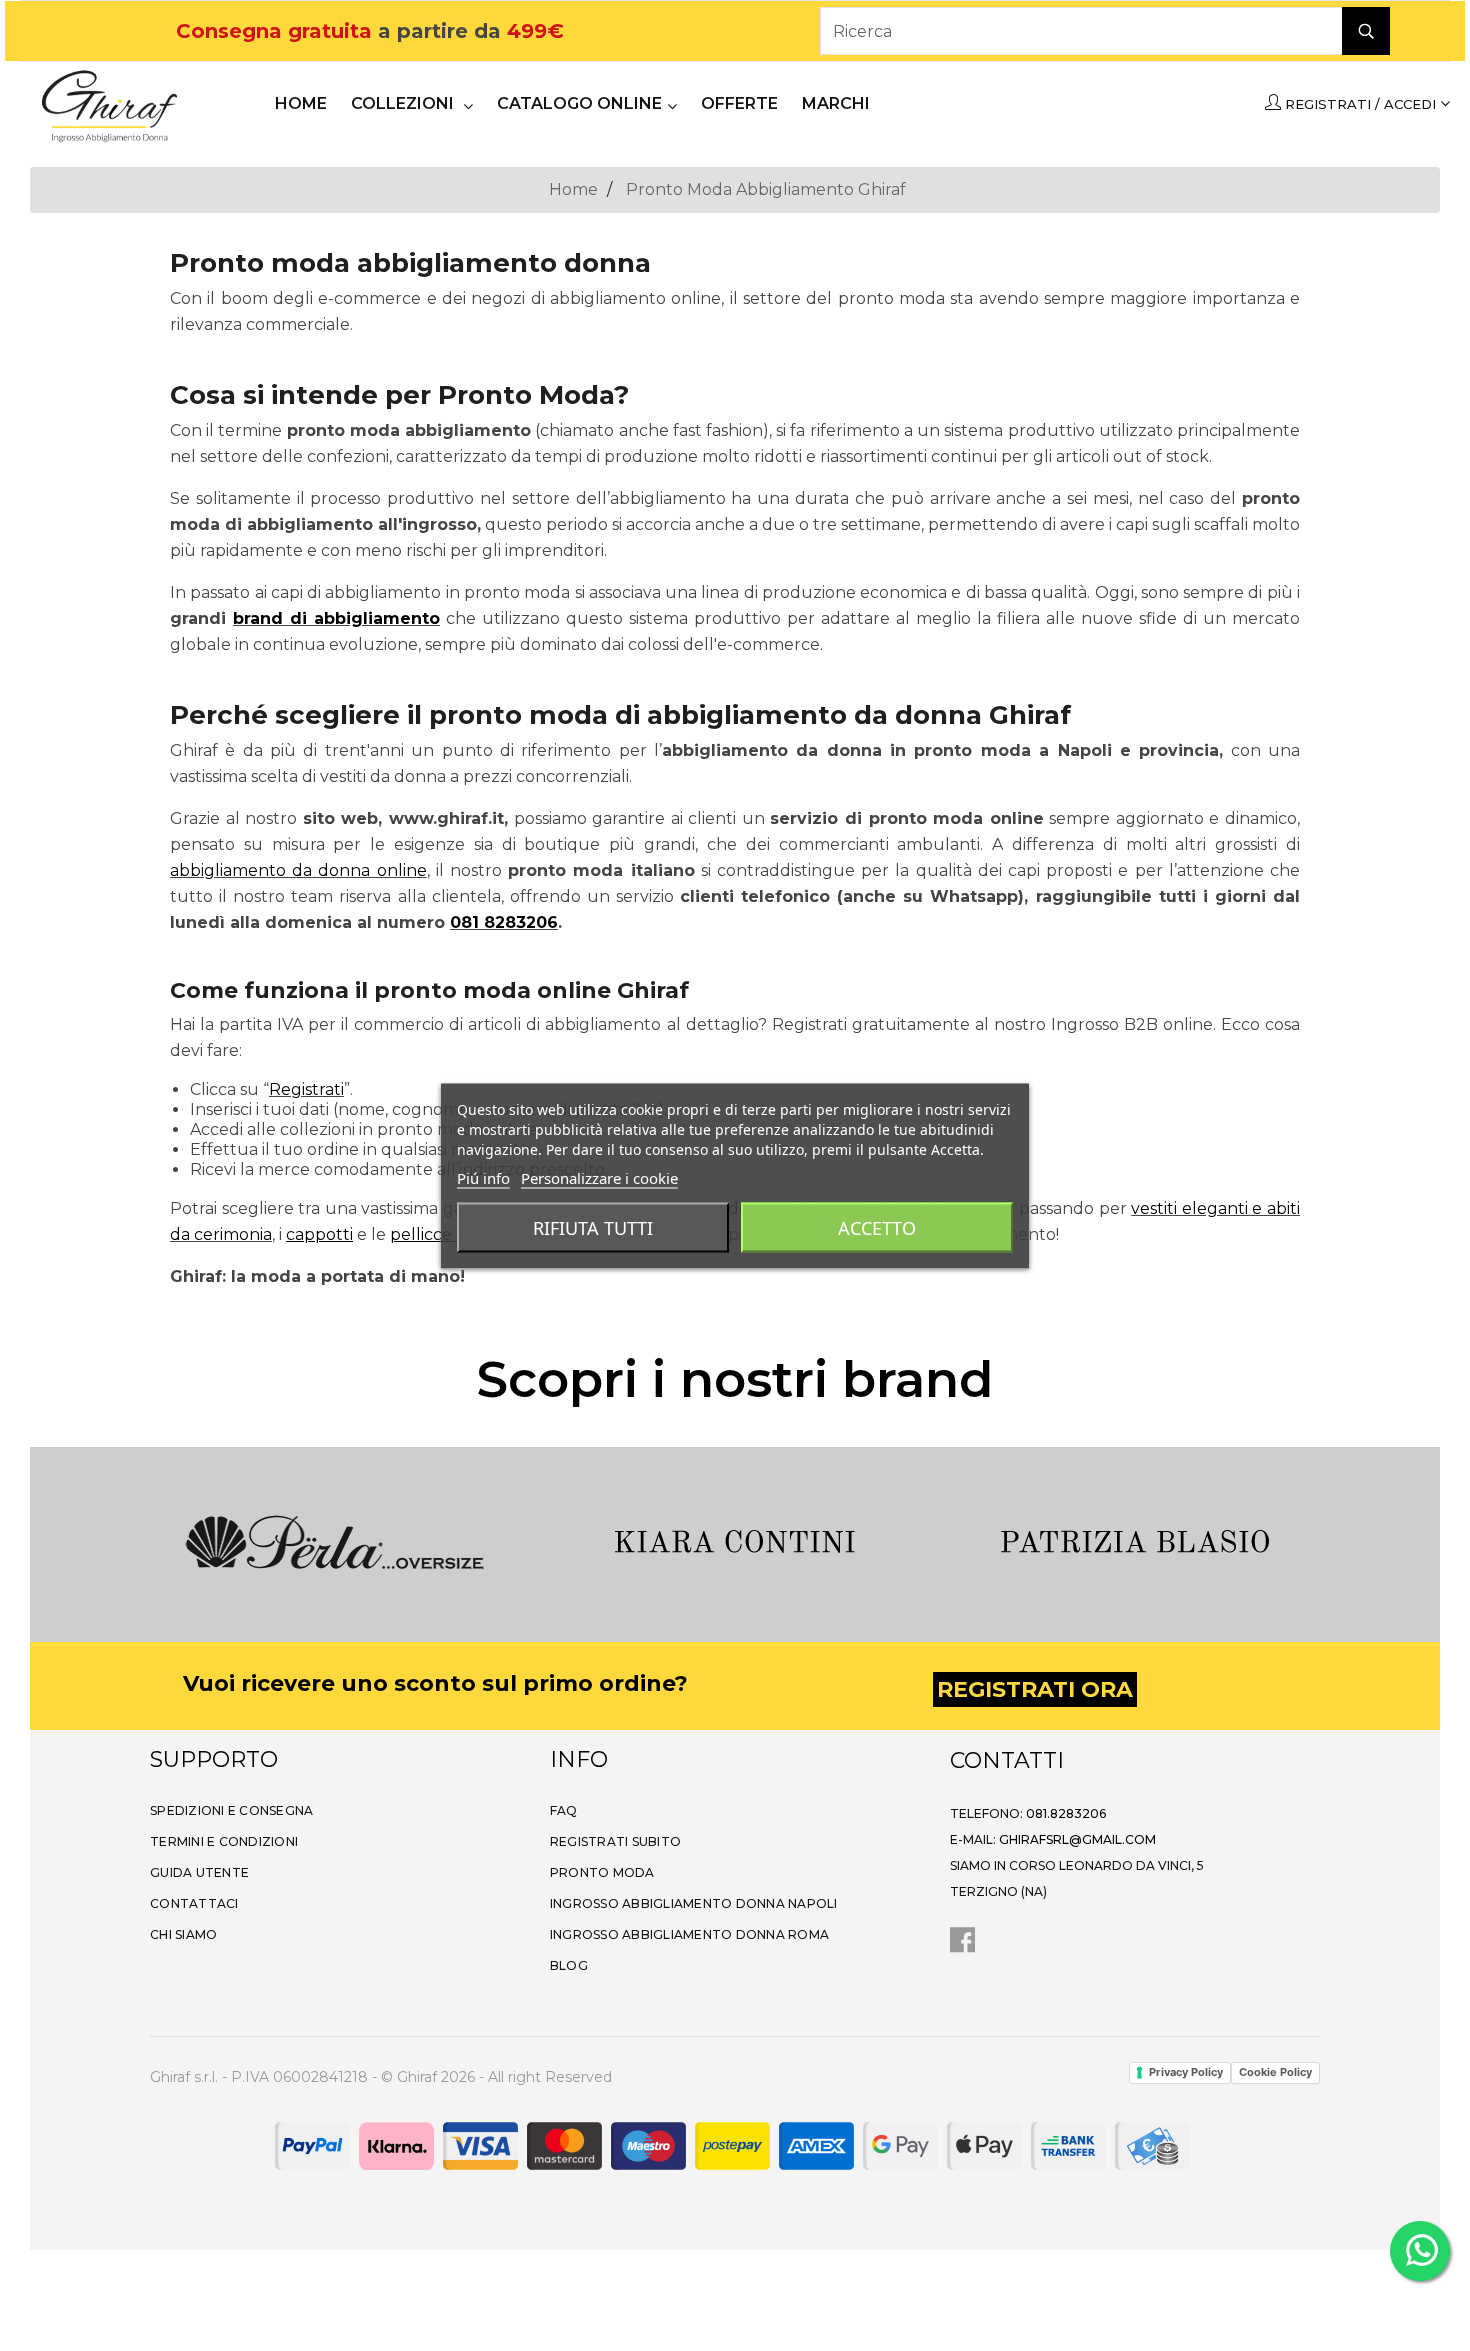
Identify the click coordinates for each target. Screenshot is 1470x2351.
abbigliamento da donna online (298, 870)
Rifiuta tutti (593, 1227)
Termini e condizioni (224, 1841)
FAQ (564, 1810)
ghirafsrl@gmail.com (1077, 1839)
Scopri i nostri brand (735, 1379)
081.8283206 (1066, 1813)
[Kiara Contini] (735, 1540)
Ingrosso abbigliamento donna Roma (689, 1934)
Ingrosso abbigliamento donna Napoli (694, 1903)
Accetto (877, 1227)
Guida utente (199, 1872)
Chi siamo (183, 1934)
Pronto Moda (602, 1872)
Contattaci (194, 1903)
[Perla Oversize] (335, 1540)
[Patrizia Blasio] (1135, 1540)
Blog (569, 1965)
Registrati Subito (615, 1841)
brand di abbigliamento (336, 618)
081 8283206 (504, 922)
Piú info (483, 1177)
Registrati (306, 1089)
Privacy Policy (1186, 2072)
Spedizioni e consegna (231, 1810)
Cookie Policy (1275, 2072)
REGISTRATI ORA (1035, 1689)
